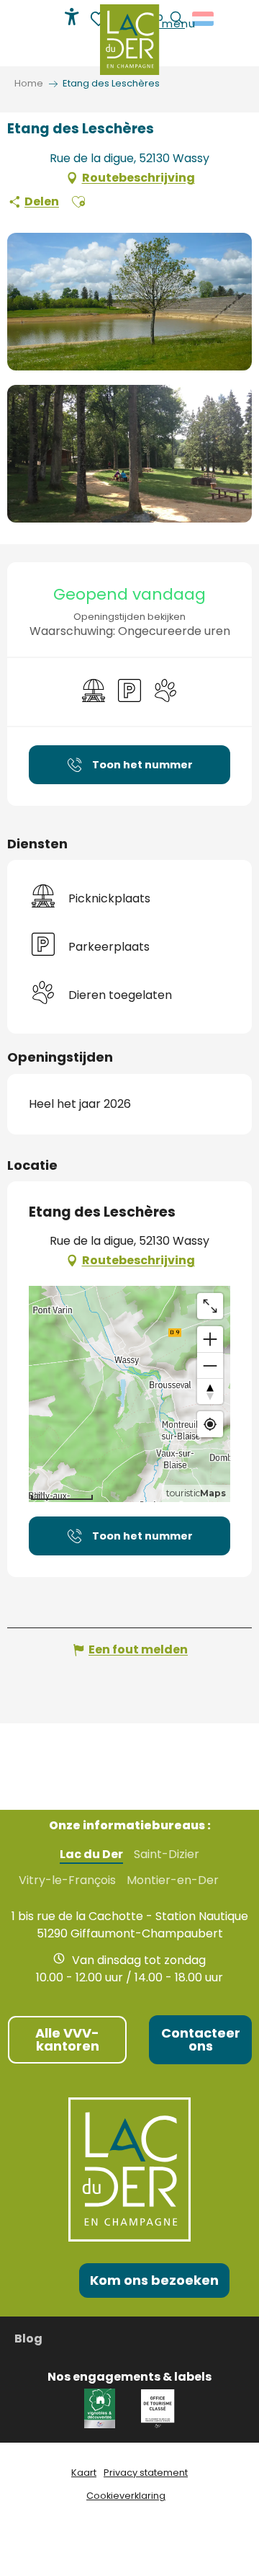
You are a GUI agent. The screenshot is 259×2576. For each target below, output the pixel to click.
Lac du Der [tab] (91, 1855)
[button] (78, 202)
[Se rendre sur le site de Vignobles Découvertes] (102, 2408)
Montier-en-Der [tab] (173, 1880)
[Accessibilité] (72, 17)
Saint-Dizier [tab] (167, 1855)
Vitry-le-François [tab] (67, 1880)
